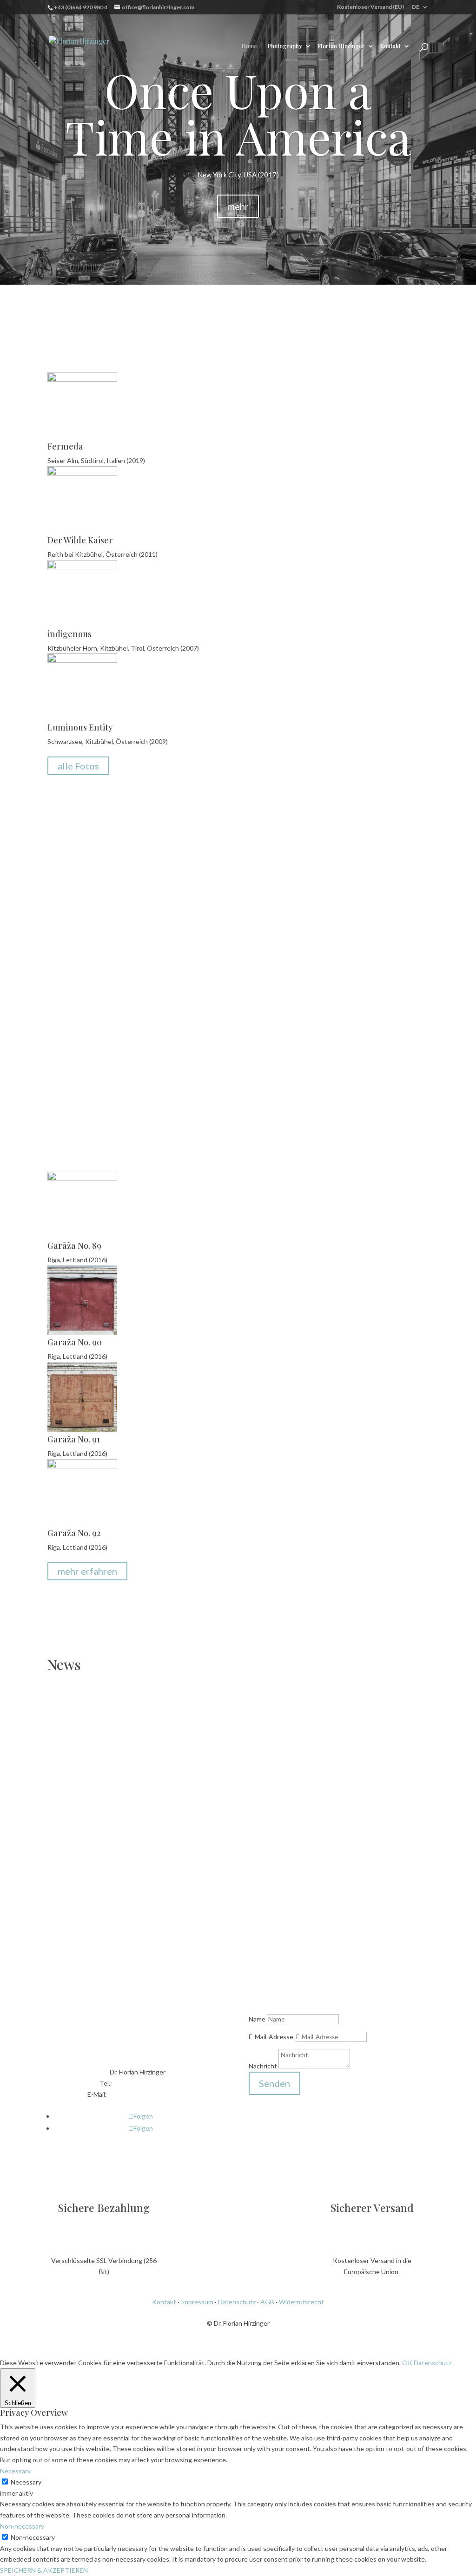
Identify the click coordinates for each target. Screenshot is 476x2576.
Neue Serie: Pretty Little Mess (127, 1792)
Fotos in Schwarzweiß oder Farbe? (305, 869)
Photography (285, 46)
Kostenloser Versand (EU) (370, 7)
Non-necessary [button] (22, 2526)
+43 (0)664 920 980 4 (144, 2083)
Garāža (227, 1136)
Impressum (197, 2302)
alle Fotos (78, 766)
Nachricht (263, 2066)
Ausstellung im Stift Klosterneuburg (145, 1716)
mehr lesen (305, 977)
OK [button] (407, 2363)
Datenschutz (237, 2302)
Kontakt (390, 46)
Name (257, 2019)
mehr (238, 206)
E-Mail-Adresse (271, 2037)
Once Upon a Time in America (238, 113)
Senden (274, 2083)
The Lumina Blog (359, 884)
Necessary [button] (15, 2471)
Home (249, 46)
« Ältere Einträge (72, 1951)
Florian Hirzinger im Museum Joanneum (158, 1880)
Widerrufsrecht (301, 2302)
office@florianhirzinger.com (148, 2094)
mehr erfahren (87, 1571)
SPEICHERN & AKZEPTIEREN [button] (44, 2570)
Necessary (26, 2482)
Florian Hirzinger (341, 46)
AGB (267, 2302)
